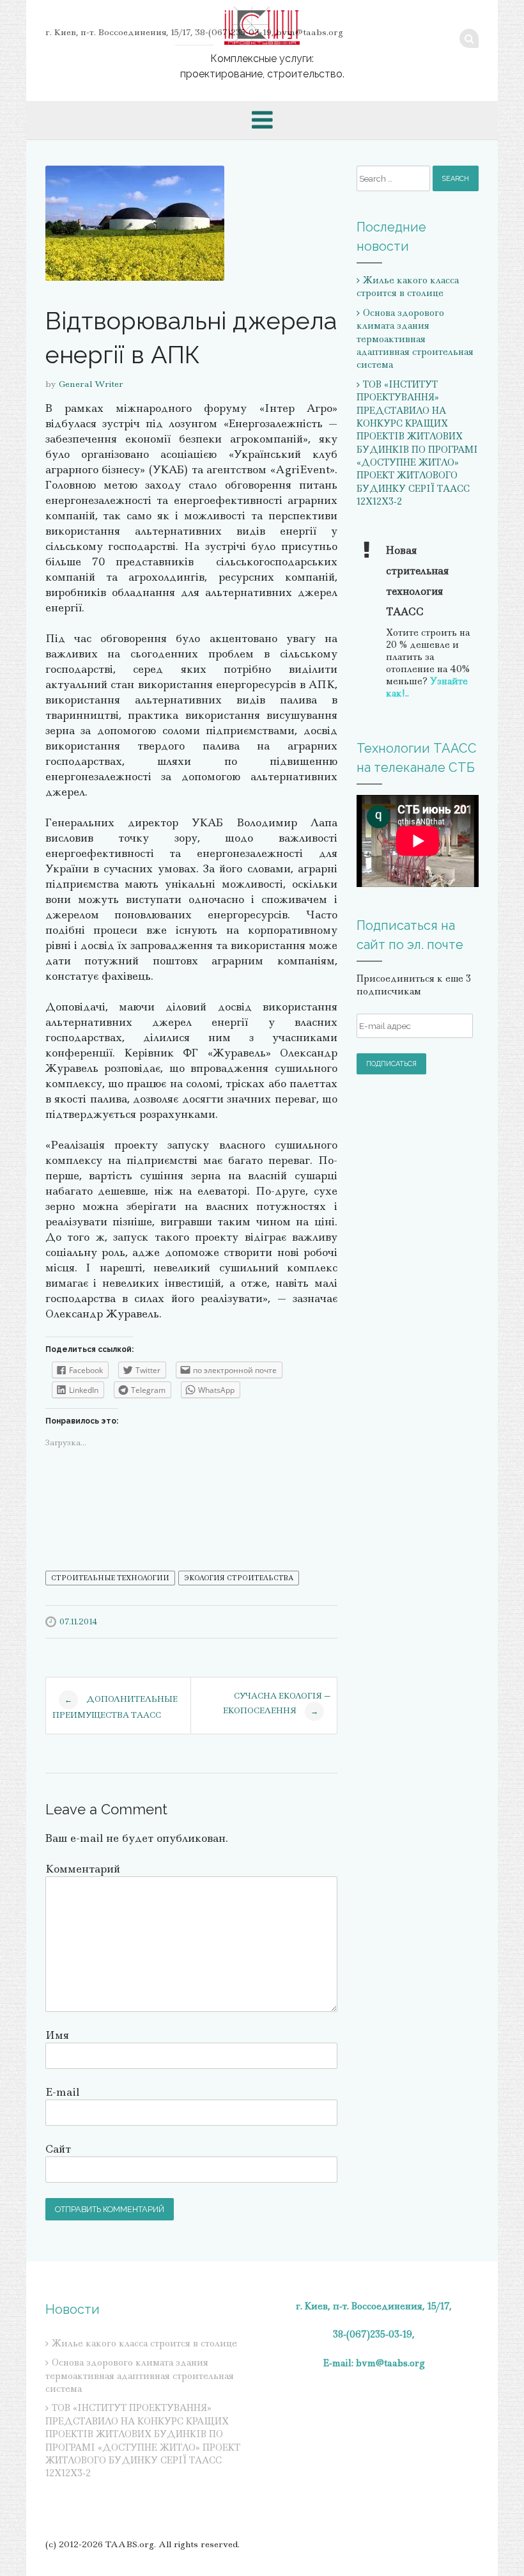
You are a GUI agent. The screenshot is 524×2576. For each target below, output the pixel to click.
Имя (57, 2035)
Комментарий (83, 1869)
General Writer (91, 384)
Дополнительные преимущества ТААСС (115, 1706)
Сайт (58, 2149)
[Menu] (262, 120)
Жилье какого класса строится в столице (408, 287)
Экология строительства (239, 1578)
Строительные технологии (110, 1578)
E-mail (62, 2092)
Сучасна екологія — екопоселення (277, 1703)
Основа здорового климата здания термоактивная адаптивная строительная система (415, 339)
